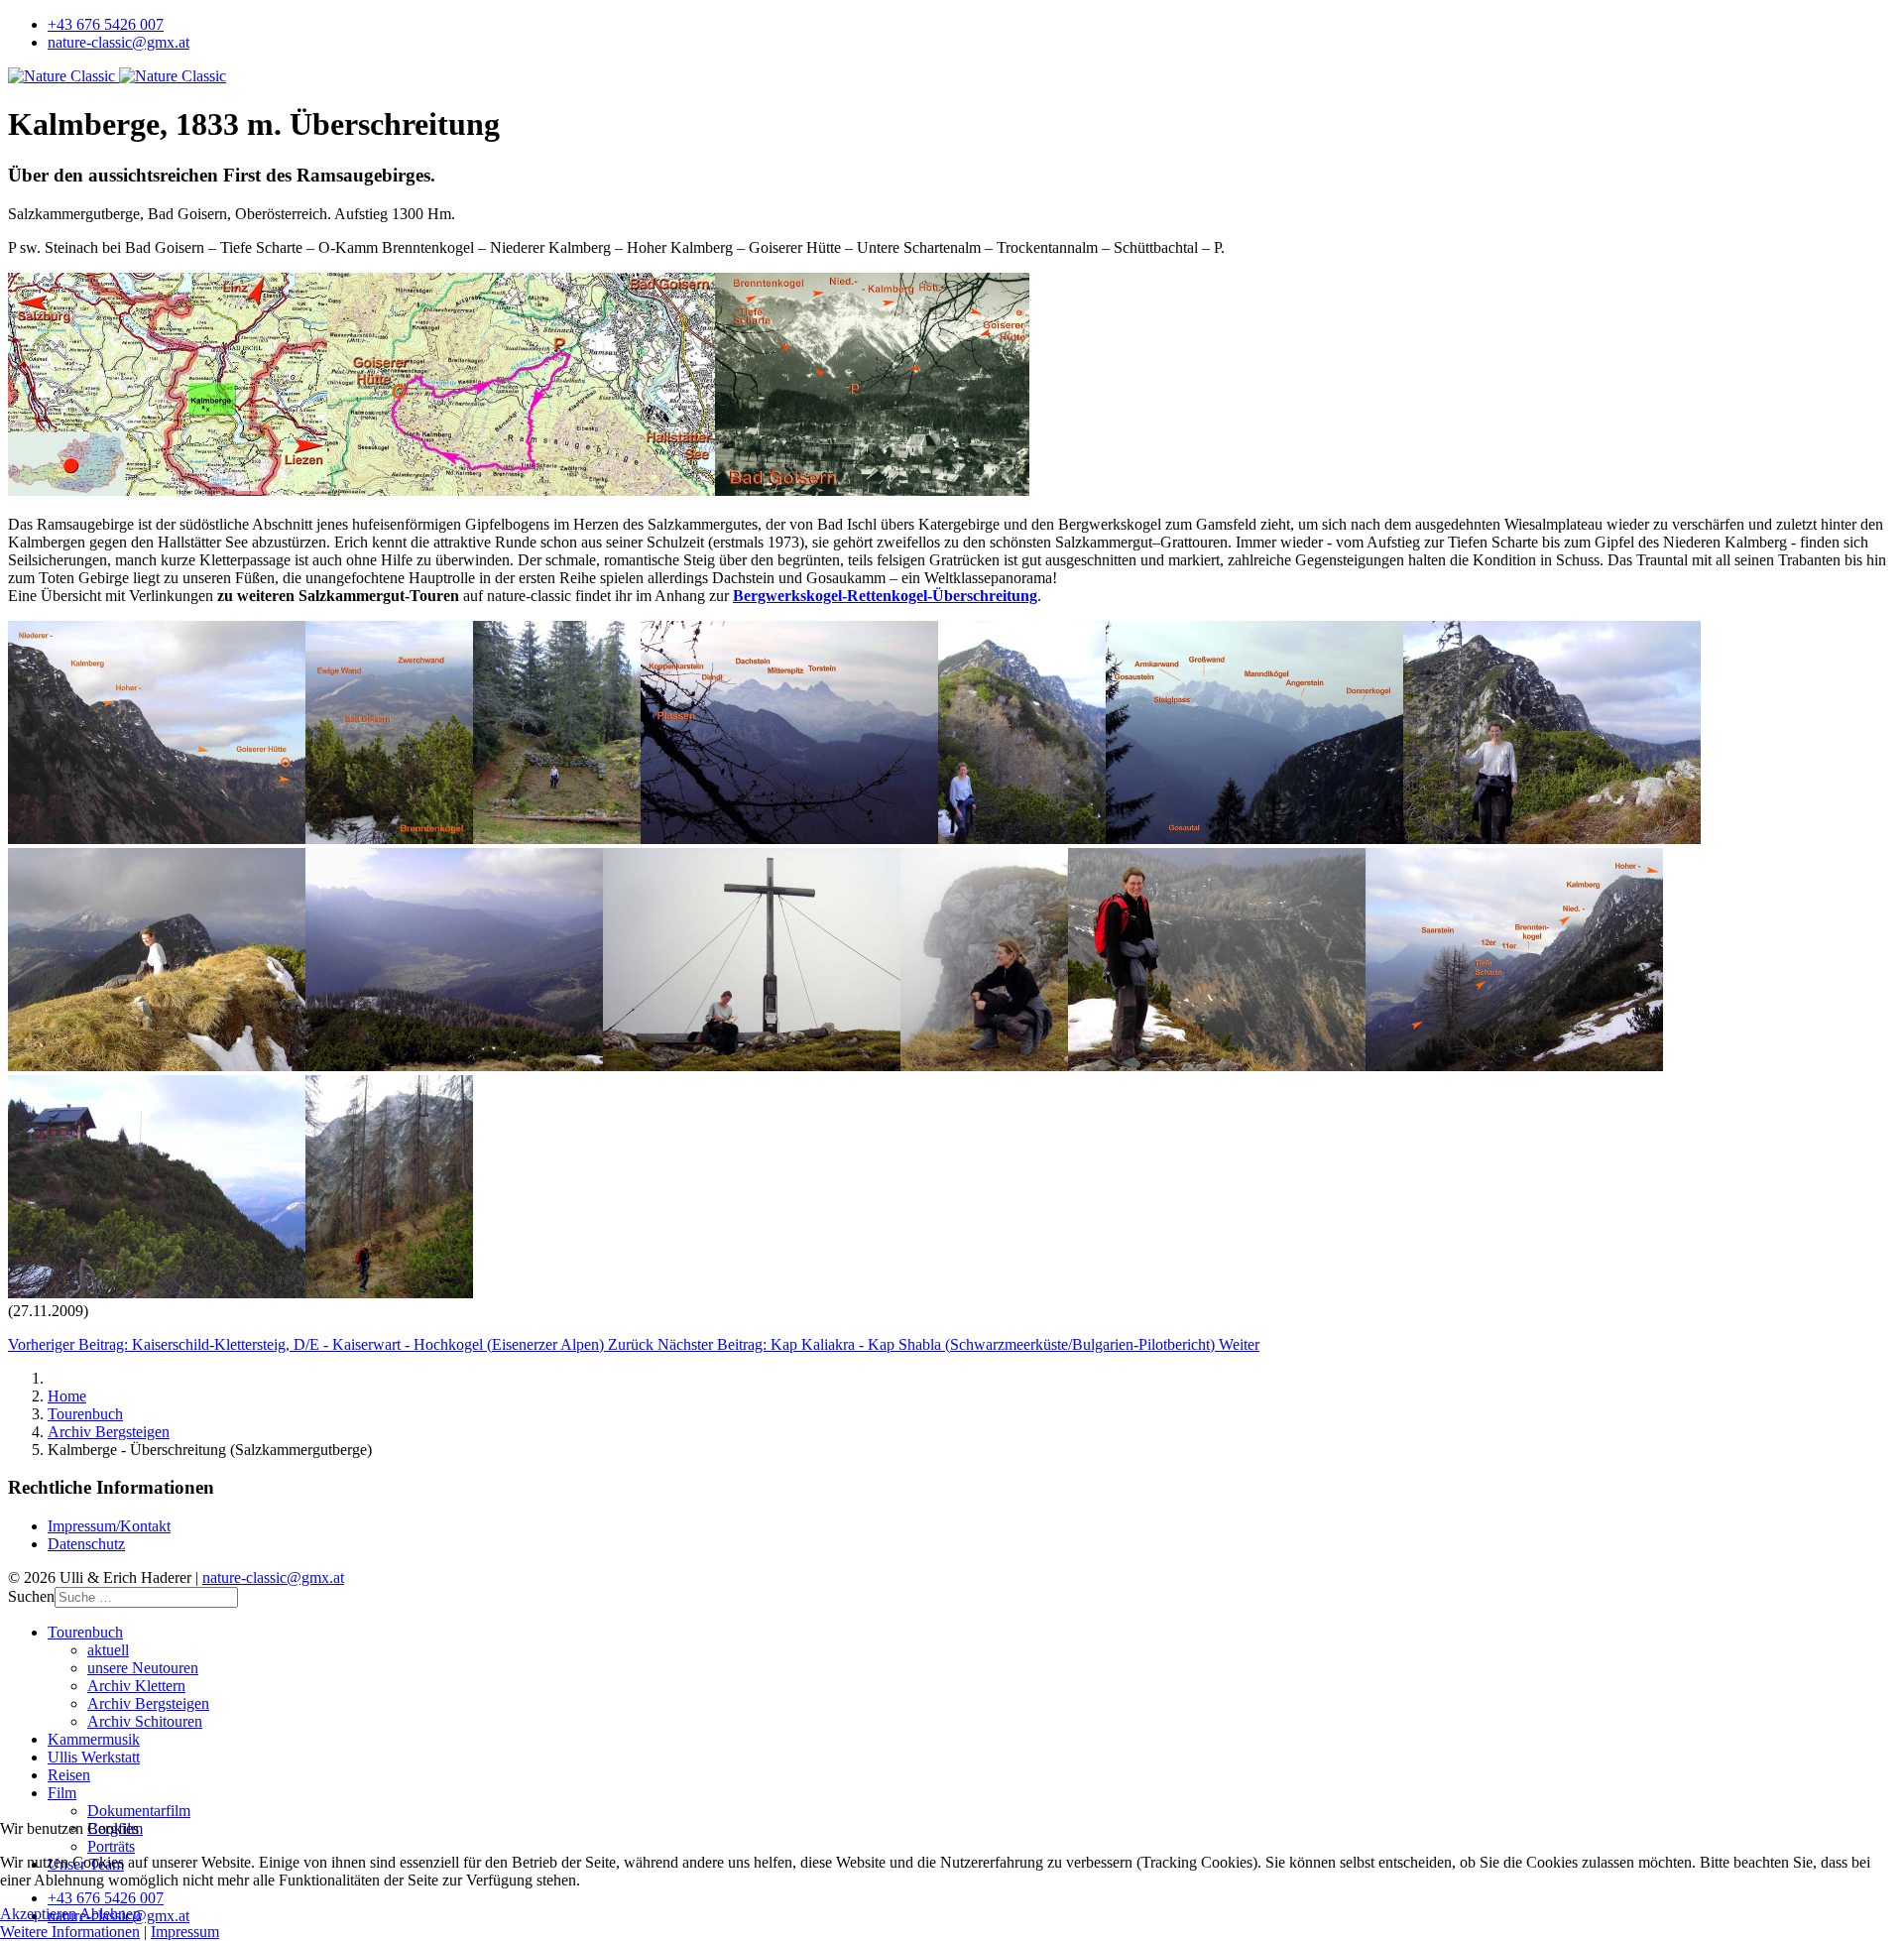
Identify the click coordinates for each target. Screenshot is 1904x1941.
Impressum (185, 1932)
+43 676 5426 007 (106, 24)
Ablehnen (110, 1914)
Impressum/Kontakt (109, 1526)
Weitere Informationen (70, 1932)
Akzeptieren (38, 1914)
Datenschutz (86, 1544)
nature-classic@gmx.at (119, 42)
